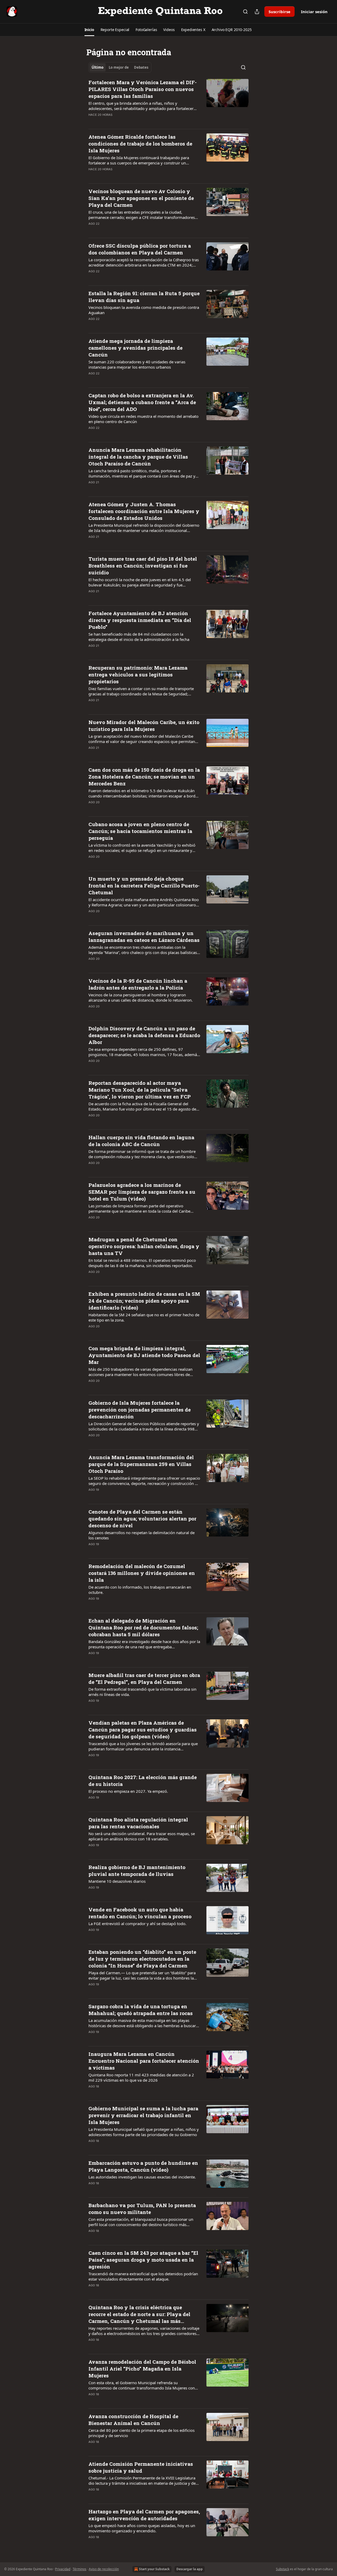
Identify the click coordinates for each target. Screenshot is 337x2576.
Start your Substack (154, 2569)
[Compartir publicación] (257, 12)
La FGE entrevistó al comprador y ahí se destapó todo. (137, 1924)
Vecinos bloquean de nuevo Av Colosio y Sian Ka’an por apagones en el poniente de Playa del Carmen (141, 198)
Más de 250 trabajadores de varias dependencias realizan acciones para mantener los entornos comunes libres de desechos (140, 1372)
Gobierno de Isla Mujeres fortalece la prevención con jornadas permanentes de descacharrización (140, 1410)
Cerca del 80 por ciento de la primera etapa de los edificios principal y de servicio (142, 2433)
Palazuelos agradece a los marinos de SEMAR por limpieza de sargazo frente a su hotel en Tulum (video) (142, 1192)
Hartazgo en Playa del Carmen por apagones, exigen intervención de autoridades (144, 2515)
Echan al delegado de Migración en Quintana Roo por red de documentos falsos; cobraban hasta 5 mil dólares (143, 1627)
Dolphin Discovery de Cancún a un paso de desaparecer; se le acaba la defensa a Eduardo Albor (144, 1035)
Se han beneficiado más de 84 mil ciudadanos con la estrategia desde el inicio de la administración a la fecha (139, 637)
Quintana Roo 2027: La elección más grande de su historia (143, 1781)
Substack (283, 2569)
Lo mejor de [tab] (119, 67)
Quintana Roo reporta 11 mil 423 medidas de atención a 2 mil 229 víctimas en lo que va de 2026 (141, 2077)
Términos (80, 2569)
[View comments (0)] (127, 122)
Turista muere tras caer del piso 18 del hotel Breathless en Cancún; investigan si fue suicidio (143, 566)
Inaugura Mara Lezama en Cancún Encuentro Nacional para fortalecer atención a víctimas (144, 2061)
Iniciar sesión (314, 12)
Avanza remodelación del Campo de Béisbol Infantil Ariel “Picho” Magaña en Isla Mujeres (142, 2369)
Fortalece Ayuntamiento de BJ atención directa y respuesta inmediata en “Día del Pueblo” (140, 620)
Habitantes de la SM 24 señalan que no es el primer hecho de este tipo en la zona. (144, 1317)
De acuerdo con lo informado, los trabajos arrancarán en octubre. (140, 1590)
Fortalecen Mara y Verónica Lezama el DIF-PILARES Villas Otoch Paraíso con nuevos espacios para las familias (143, 89)
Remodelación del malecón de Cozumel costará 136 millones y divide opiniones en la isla (142, 1573)
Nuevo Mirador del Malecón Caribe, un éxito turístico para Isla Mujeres (144, 725)
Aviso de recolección (104, 2569)
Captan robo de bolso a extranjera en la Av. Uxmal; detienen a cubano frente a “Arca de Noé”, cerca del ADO (142, 402)
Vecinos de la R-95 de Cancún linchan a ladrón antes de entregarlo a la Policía (138, 984)
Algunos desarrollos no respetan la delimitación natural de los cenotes (142, 1535)
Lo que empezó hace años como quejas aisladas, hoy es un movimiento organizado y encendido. (142, 2528)
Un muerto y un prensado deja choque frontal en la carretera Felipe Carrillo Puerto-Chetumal (144, 885)
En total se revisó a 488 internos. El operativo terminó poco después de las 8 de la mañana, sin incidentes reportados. (142, 1263)
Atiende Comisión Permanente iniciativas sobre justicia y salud (141, 2467)
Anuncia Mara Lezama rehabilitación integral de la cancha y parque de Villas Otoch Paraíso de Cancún (138, 457)
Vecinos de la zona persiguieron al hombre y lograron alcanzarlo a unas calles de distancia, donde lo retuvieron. (141, 997)
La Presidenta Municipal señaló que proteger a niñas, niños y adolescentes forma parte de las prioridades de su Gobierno (144, 2132)
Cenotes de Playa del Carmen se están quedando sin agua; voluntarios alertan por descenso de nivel (142, 1518)
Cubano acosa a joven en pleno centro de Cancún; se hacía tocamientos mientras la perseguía (140, 831)
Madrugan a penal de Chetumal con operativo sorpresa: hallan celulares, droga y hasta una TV (144, 1246)
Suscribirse (279, 12)
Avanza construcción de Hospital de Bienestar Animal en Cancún (133, 2420)
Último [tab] (98, 67)
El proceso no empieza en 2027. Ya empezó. (128, 1791)
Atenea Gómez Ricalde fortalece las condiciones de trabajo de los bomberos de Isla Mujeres (140, 144)
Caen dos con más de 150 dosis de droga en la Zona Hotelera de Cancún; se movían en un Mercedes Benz (144, 777)
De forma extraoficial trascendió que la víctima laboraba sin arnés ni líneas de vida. (142, 1692)
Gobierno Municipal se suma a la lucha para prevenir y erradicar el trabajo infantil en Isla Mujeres (143, 2115)
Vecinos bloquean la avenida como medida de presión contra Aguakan (144, 310)
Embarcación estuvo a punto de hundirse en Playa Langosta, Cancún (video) (143, 2166)
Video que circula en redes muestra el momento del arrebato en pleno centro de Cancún (143, 419)
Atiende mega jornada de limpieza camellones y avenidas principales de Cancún (135, 348)
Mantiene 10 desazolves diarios (117, 1881)
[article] (168, 102)
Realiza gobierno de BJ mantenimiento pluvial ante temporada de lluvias (137, 1871)
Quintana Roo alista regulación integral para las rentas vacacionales (138, 1823)
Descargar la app (190, 2569)
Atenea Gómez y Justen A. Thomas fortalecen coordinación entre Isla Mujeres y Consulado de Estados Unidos (144, 511)
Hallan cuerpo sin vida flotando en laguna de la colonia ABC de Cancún (141, 1141)
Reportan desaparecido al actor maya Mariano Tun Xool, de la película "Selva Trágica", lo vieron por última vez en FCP (140, 1090)
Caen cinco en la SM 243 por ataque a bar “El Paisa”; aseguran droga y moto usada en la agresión (143, 2260)
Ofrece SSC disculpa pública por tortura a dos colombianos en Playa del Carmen (140, 249)
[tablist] (120, 67)
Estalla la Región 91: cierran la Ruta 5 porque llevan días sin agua (144, 297)
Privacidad (63, 2569)
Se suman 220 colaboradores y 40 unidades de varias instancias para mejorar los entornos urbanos (137, 364)
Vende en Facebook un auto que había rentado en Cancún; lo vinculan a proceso (140, 1913)
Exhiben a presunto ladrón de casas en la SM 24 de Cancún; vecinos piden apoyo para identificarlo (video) (144, 1301)
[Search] (245, 12)
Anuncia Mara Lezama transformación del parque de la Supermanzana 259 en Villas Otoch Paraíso (141, 1464)
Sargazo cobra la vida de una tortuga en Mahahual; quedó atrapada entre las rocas (141, 2010)
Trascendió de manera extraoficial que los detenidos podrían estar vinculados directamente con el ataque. (143, 2276)
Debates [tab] (141, 67)
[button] (89, 30)
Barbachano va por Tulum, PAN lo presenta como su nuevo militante (142, 2209)
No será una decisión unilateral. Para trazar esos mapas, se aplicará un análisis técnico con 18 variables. (142, 1836)
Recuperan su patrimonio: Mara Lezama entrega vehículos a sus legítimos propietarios (138, 674)
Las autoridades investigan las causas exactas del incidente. (142, 2177)
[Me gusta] (92, 122)
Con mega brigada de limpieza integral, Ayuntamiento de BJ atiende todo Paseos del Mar (144, 1355)
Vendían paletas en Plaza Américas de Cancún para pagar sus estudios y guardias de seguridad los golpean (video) (143, 1729)
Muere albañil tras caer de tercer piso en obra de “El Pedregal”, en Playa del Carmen (144, 1678)
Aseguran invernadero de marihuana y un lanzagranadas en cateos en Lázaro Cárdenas (144, 937)
